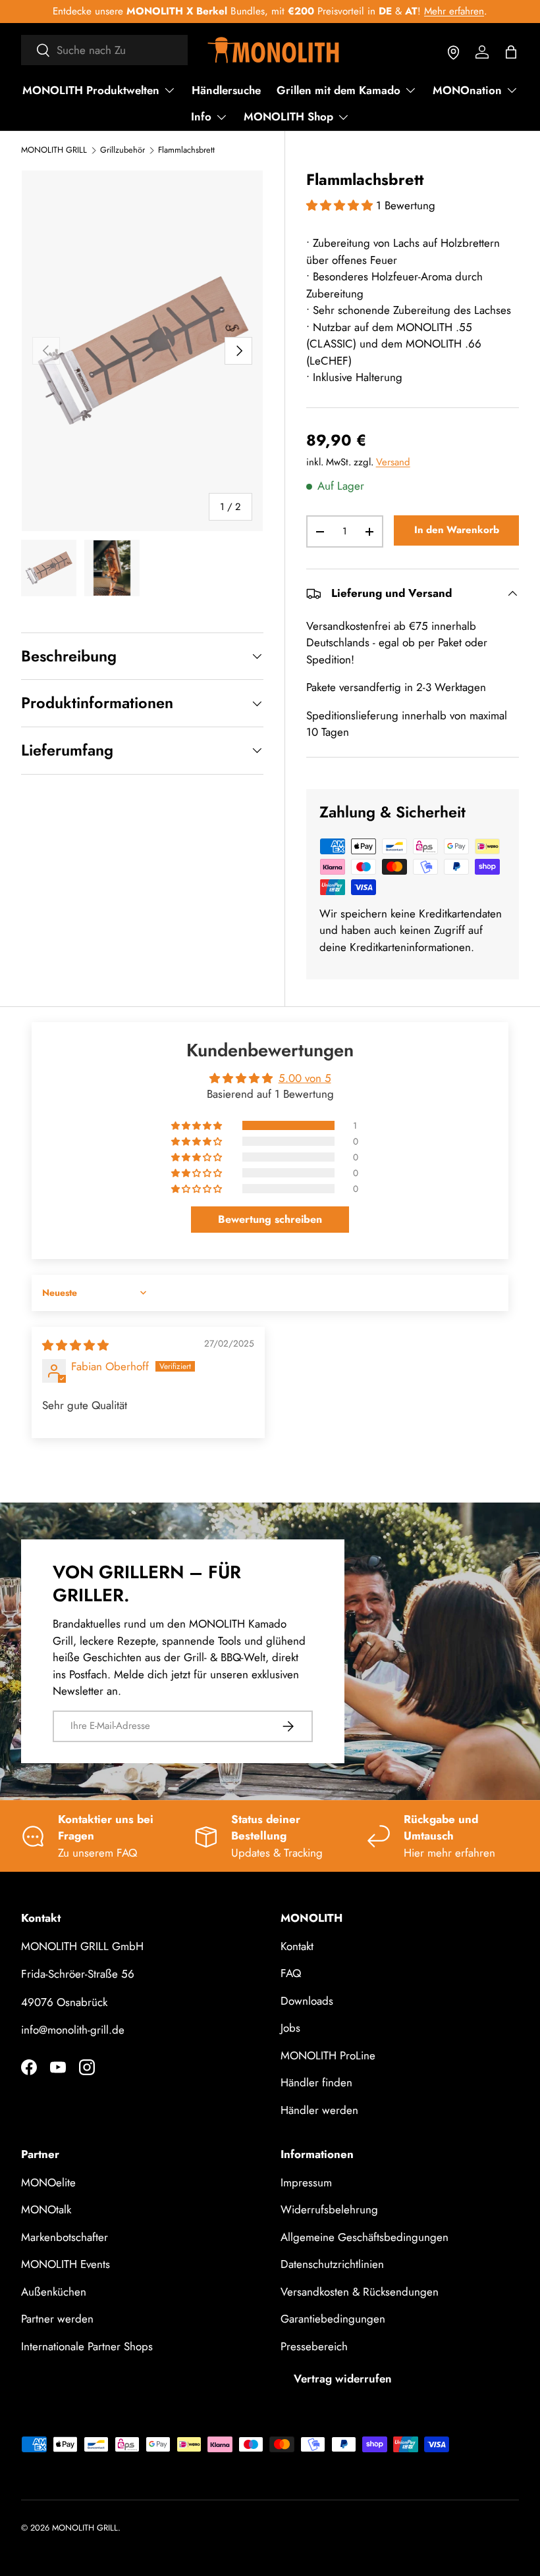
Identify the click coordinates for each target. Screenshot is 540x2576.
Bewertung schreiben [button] (270, 1219)
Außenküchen (54, 2292)
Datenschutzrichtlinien (332, 2264)
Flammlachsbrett (186, 150)
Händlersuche (226, 90)
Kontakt (297, 1946)
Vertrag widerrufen (343, 2379)
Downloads (307, 2001)
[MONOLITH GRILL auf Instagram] (87, 2067)
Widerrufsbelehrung (329, 2209)
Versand (393, 462)
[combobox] (104, 50)
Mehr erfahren (454, 11)
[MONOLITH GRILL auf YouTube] (58, 2067)
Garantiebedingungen (333, 2319)
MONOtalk (46, 2209)
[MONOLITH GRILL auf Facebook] (29, 2067)
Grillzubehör (122, 150)
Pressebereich (314, 2346)
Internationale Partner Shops (87, 2346)
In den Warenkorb (457, 530)
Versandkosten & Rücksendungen (360, 2292)
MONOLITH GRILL (54, 150)
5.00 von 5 (305, 1078)
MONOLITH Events (66, 2264)
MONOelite (48, 2182)
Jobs (290, 2028)
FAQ (291, 1973)
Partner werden (57, 2319)
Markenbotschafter (65, 2237)
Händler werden (319, 2110)
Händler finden (316, 2082)
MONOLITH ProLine (328, 2055)
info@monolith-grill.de (73, 2030)
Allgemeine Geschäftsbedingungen (364, 2237)
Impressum (306, 2182)
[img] (75, 1345)
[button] (511, 52)
